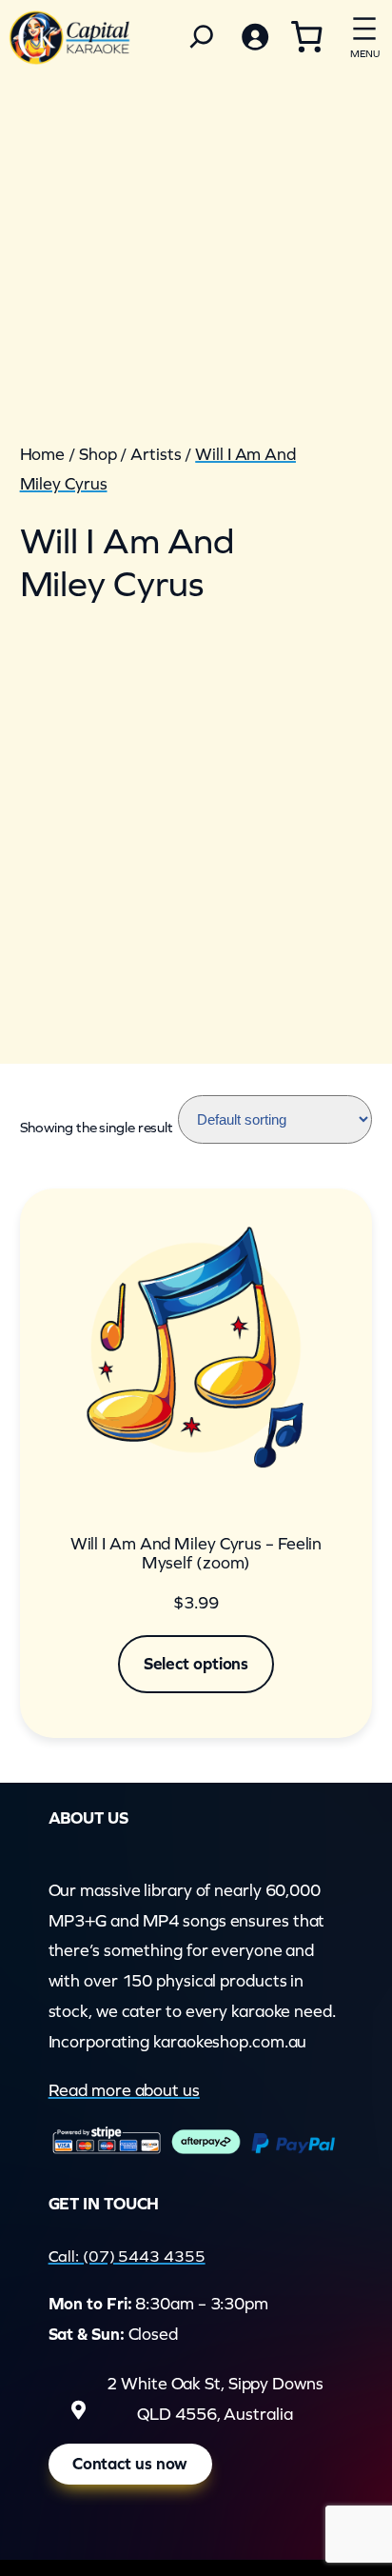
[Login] (254, 37)
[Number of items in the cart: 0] (306, 36)
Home (43, 454)
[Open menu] (364, 34)
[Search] (202, 37)
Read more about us (124, 2090)
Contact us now (130, 2464)
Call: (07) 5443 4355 (127, 2256)
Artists (156, 454)
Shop (98, 454)
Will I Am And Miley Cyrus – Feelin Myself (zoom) (196, 1554)
